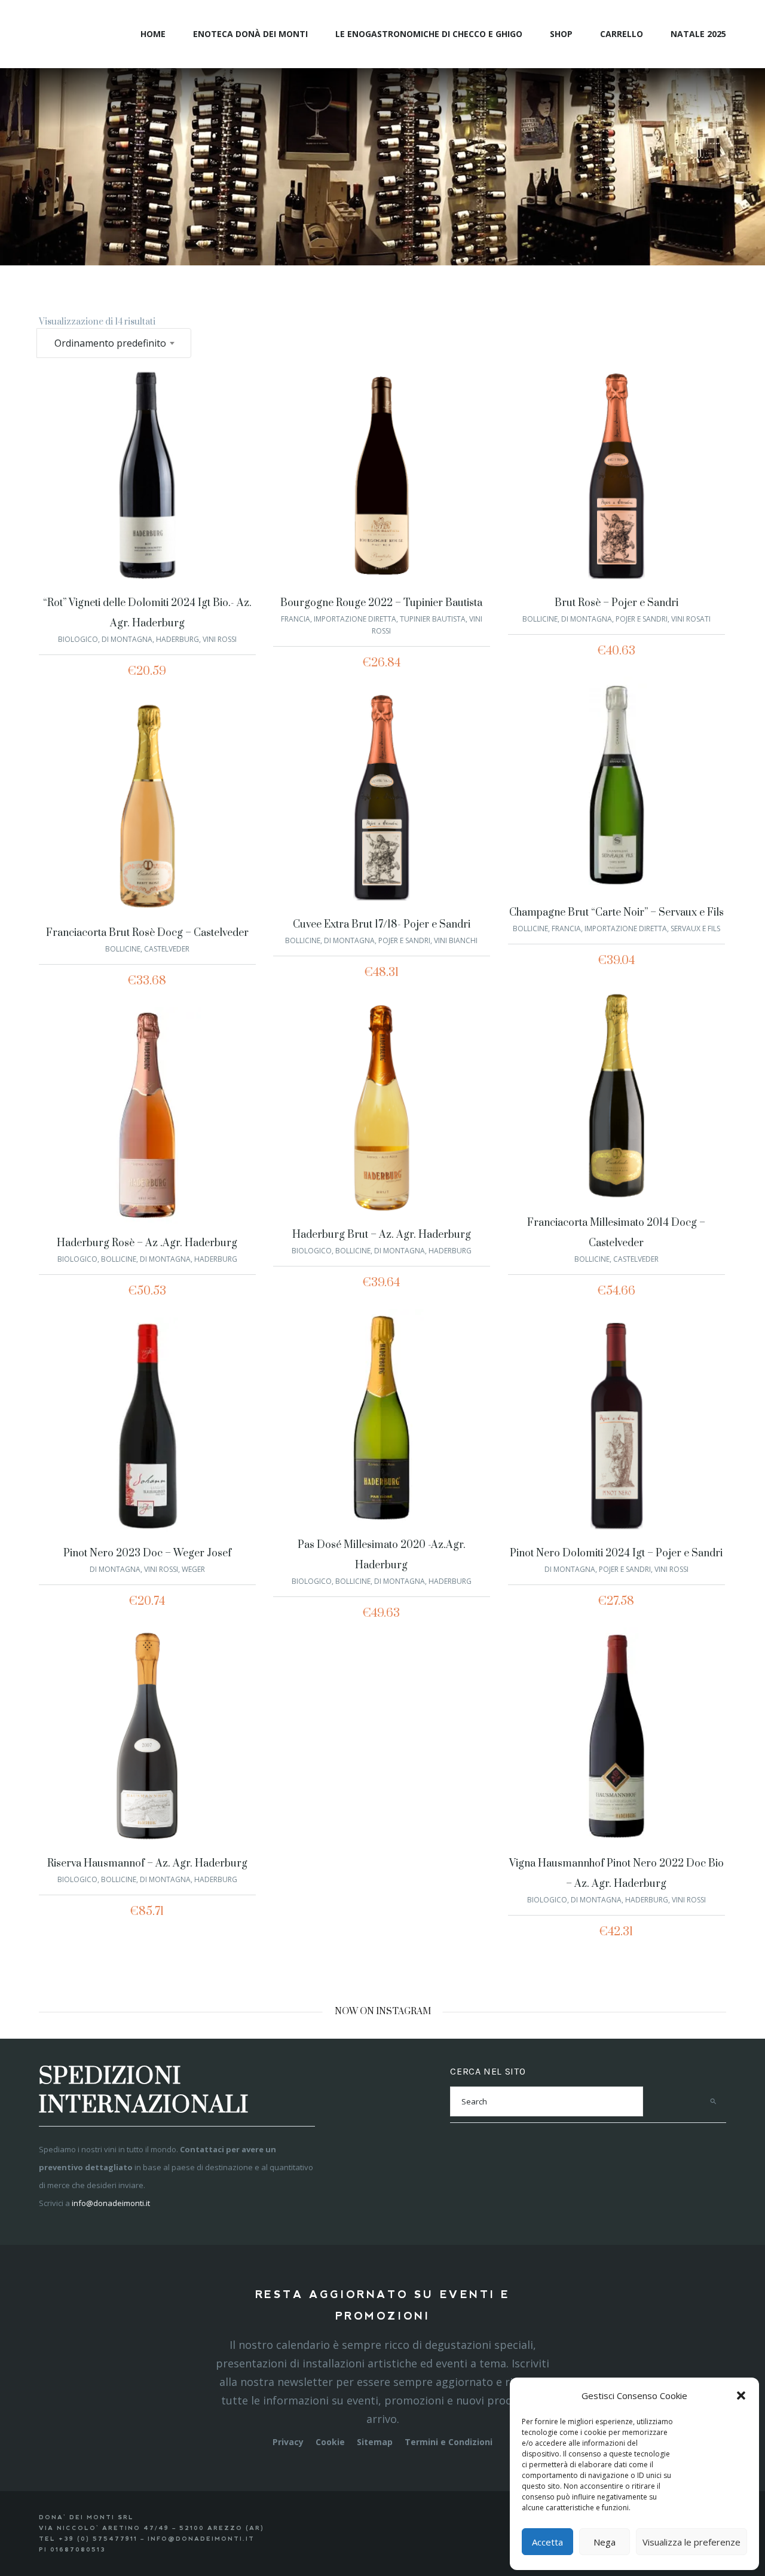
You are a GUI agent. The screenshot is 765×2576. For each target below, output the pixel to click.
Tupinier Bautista (433, 619)
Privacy (288, 2442)
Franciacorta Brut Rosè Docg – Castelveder (147, 933)
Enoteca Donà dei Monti (250, 34)
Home (153, 34)
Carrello (622, 34)
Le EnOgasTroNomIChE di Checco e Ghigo (429, 34)
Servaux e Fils (695, 928)
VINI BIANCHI (456, 940)
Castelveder (167, 949)
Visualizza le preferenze (691, 2542)
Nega (605, 2542)
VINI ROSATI (691, 619)
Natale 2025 (698, 34)
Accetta (547, 2542)
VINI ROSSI (220, 639)
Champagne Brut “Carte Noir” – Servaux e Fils (616, 913)
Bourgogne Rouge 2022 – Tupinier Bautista (381, 603)
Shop (561, 34)
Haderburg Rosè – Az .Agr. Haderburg (147, 1243)
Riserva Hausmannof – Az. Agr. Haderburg (147, 1864)
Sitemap (375, 2442)
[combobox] (114, 343)
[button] (741, 2396)
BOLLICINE (540, 619)
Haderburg (178, 639)
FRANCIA (296, 619)
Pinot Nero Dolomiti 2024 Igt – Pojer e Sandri (616, 1553)
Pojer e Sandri (642, 619)
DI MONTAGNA (127, 639)
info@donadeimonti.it (111, 2203)
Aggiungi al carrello (117, 478)
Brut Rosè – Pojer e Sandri (616, 603)
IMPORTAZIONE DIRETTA (355, 619)
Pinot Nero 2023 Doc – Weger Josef (147, 1553)
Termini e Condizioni (449, 2442)
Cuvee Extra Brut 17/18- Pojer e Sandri (382, 925)
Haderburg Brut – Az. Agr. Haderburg (382, 1235)
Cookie (330, 2442)
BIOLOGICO (78, 639)
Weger (193, 1569)
